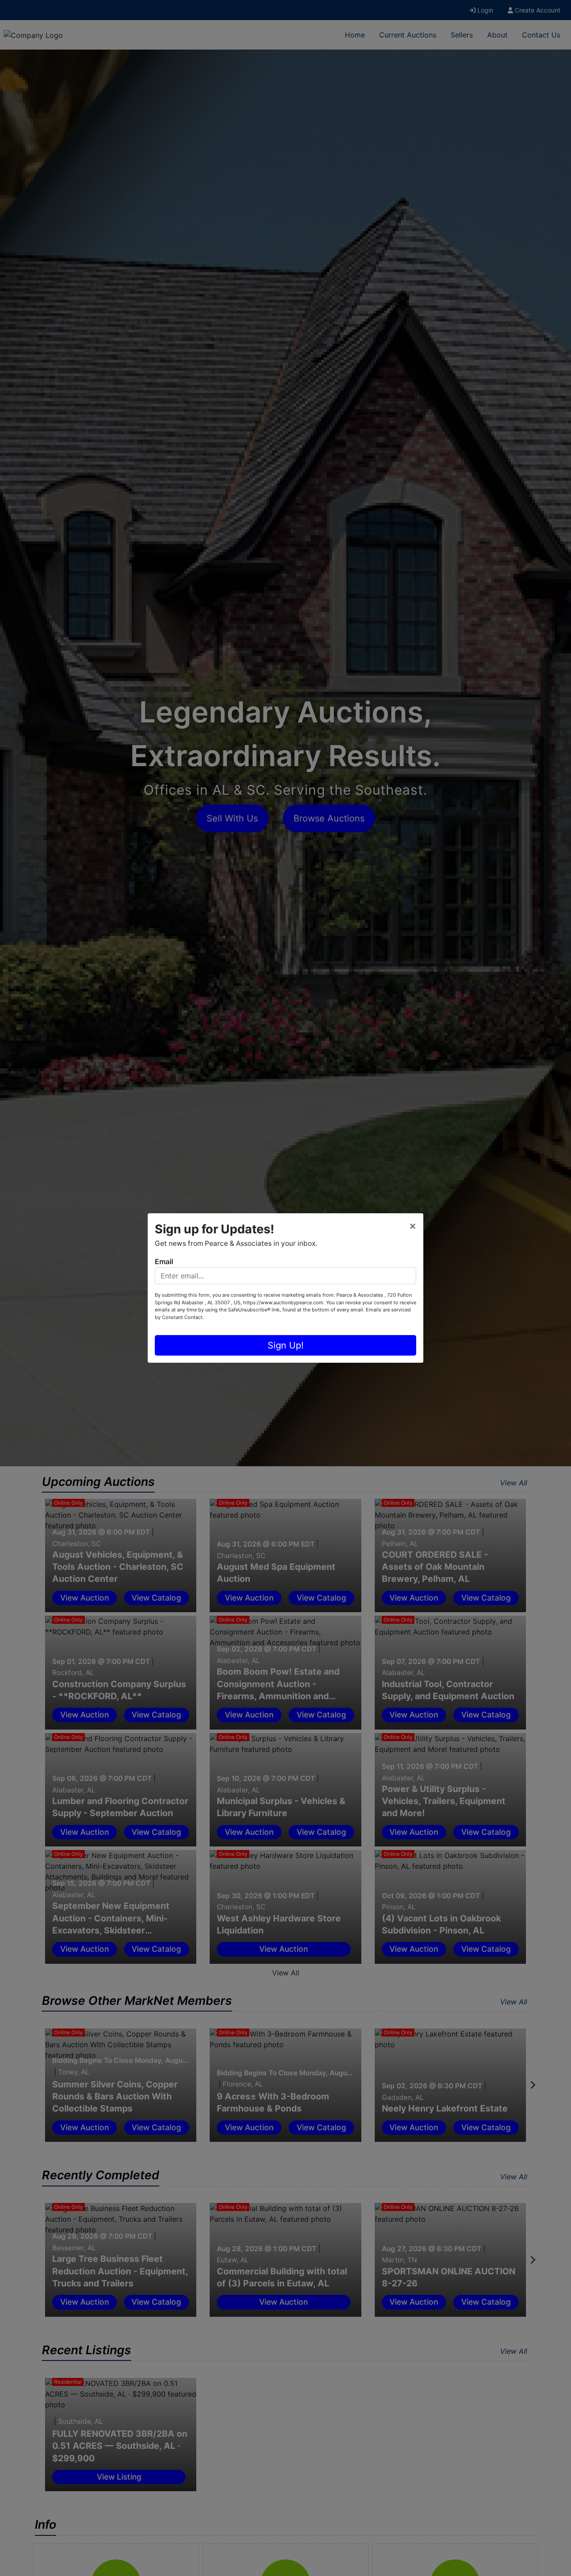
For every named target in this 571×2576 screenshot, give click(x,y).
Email (164, 1261)
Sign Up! (286, 1345)
